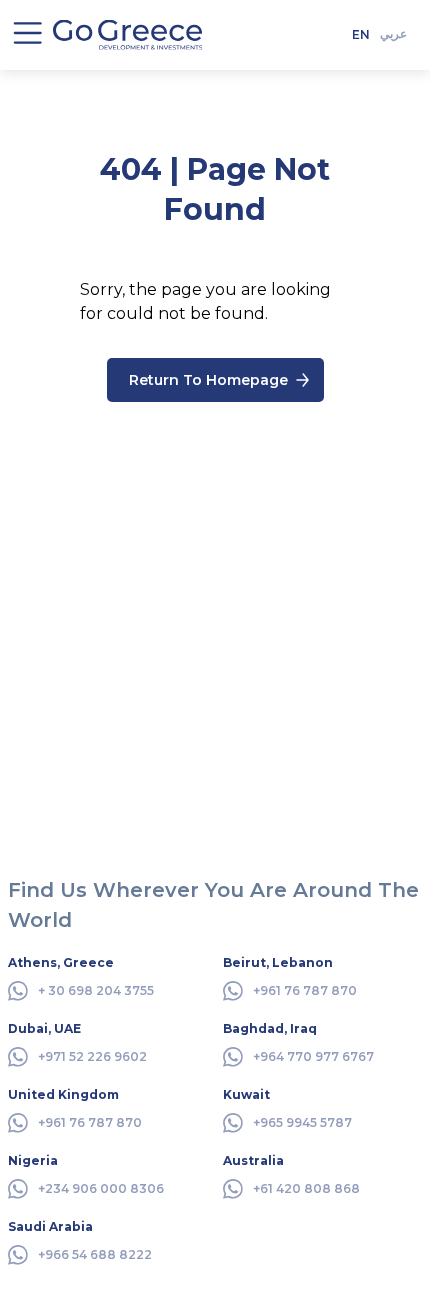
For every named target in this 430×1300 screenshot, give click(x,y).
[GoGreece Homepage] (128, 35)
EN (361, 34)
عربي (393, 33)
